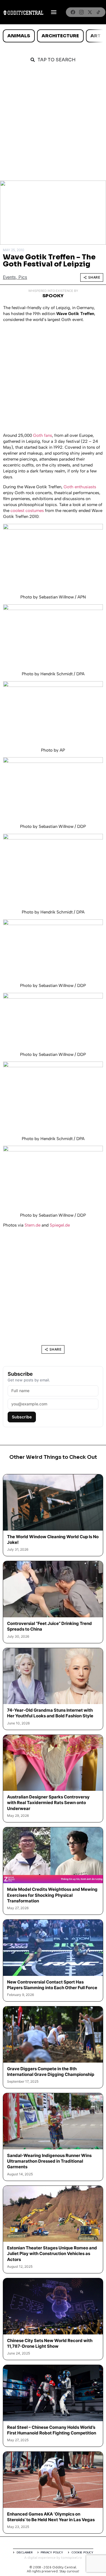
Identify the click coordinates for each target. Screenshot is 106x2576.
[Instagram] (81, 12)
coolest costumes (27, 511)
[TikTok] (98, 12)
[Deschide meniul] (54, 12)
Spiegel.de (60, 1225)
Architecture (60, 36)
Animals (19, 36)
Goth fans (43, 435)
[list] (53, 36)
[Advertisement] (53, 125)
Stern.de (33, 1225)
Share (94, 277)
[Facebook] (73, 12)
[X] (90, 12)
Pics (23, 277)
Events (9, 277)
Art (96, 36)
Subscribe (22, 1417)
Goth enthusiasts (80, 487)
